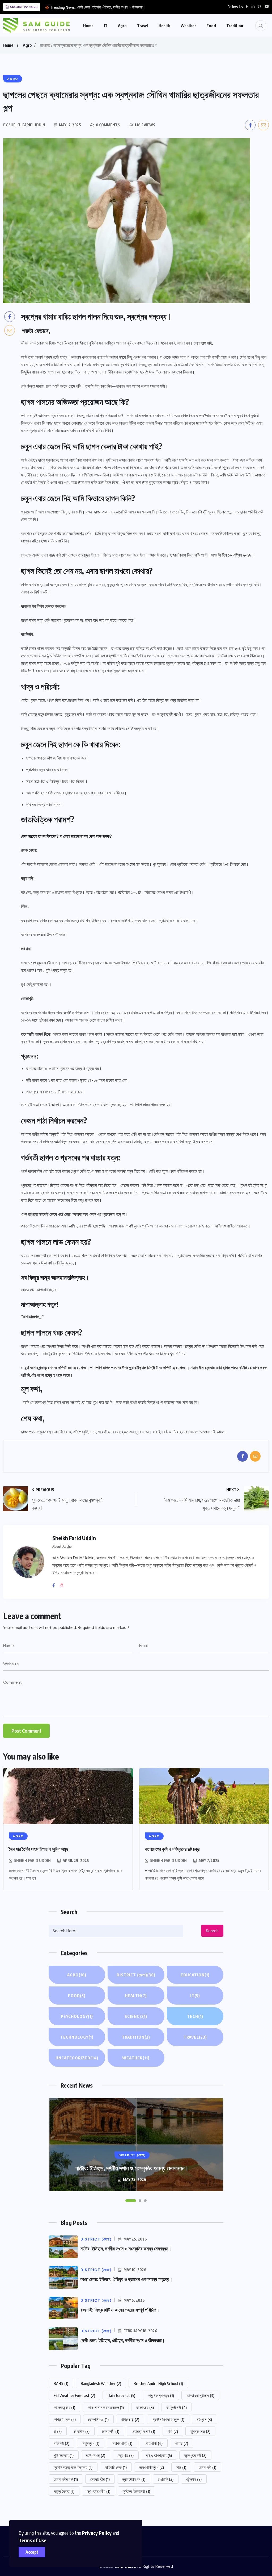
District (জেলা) (136, 1975)
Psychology (77, 2016)
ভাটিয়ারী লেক (116, 2467)
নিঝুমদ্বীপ (91, 2443)
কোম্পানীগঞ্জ (98, 2419)
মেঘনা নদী (207, 2467)
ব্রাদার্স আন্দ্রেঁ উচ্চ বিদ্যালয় (73, 2467)
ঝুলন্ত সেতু (200, 2431)
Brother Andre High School (158, 2383)
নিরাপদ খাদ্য (122, 2443)
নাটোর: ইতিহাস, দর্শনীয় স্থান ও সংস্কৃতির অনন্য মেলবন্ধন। (132, 2168)
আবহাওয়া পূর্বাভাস (200, 2395)
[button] (131, 2201)
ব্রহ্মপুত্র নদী (195, 2455)
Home (88, 26)
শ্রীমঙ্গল (194, 2479)
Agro (122, 26)
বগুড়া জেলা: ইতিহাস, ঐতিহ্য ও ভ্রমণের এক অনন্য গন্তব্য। (126, 2279)
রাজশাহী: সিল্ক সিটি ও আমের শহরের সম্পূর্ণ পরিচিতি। (120, 2310)
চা (58, 2431)
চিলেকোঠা (111, 2431)
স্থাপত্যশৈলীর (99, 2491)
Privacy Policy (97, 2533)
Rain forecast (121, 2395)
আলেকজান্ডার (64, 2407)
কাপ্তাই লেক (65, 2419)
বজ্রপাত (126, 2455)
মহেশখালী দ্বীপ (152, 2467)
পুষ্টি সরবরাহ (64, 2455)
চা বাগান (82, 2431)
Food (211, 26)
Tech (195, 2016)
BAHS (61, 2383)
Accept (32, 2552)
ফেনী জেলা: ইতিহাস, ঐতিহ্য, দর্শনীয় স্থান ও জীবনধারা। (111, 7)
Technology (77, 2037)
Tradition (235, 26)
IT (106, 26)
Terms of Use (32, 2540)
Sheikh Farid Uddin (32, 1861)
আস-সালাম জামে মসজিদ (106, 2407)
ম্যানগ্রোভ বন (134, 2479)
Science (136, 2016)
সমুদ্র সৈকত (64, 2491)
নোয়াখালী (154, 2443)
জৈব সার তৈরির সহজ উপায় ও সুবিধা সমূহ (38, 1849)
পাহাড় (182, 2443)
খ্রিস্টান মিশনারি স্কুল (168, 2419)
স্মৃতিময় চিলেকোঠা (136, 2491)
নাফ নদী (61, 2443)
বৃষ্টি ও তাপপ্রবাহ (159, 2455)
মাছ (181, 2467)
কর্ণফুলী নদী (177, 2407)
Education (195, 1975)
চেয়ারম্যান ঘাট (143, 2431)
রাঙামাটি (166, 2479)
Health (164, 26)
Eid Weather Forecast (74, 2395)
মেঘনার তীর (100, 2479)
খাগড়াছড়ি (130, 2419)
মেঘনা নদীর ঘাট (66, 2479)
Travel (143, 26)
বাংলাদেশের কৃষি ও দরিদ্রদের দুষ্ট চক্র (172, 1849)
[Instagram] (63, 1586)
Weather (188, 26)
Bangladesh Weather (101, 2383)
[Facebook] (56, 1586)
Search (212, 1931)
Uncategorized (77, 2058)
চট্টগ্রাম (204, 2419)
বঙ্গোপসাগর (96, 2455)
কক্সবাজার (145, 2407)
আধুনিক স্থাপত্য (161, 2395)
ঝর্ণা (173, 2431)
